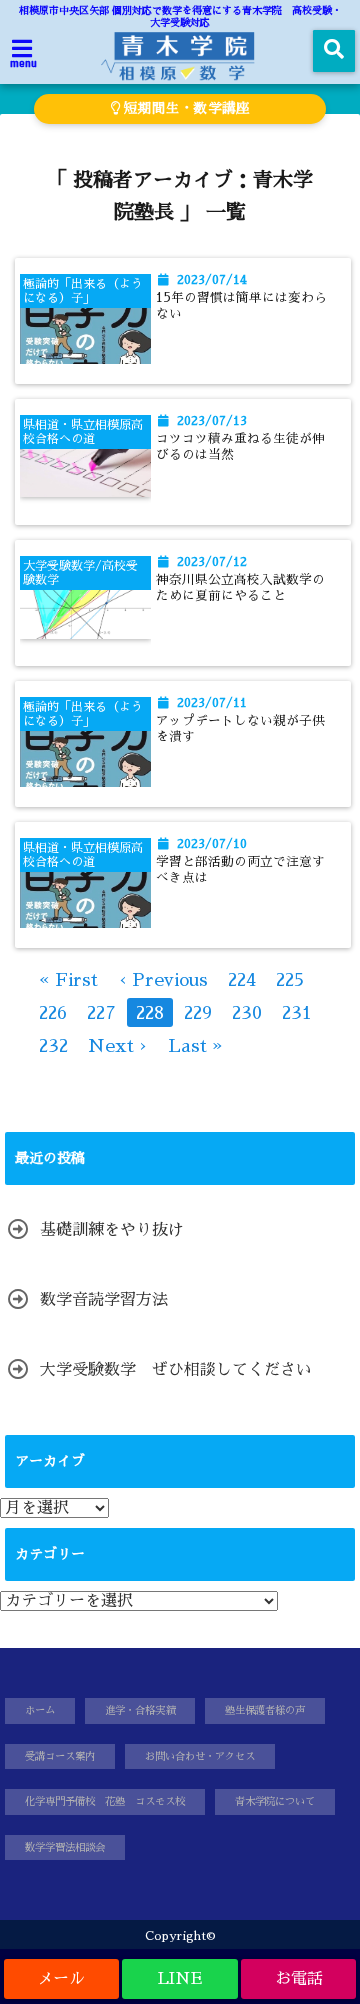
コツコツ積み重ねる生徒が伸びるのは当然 (240, 446)
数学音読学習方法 (104, 1300)
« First (68, 980)
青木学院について (275, 1801)
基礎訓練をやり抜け (112, 1230)
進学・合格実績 (140, 1710)
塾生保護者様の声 (265, 1710)
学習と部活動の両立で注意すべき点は (240, 869)
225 (290, 980)
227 (101, 1013)
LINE (180, 1979)
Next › (118, 1046)
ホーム (40, 1710)
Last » (195, 1046)
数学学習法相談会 (65, 1847)
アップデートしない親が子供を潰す (240, 728)
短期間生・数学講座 (185, 108)
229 (198, 1013)
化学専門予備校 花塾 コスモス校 (105, 1801)
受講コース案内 (60, 1756)
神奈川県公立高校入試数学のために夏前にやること (240, 587)
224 (242, 980)
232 (53, 1046)
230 (247, 1013)
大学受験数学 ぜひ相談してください (176, 1370)
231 (297, 1013)
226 (53, 1013)
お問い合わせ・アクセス (200, 1756)
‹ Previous (163, 980)
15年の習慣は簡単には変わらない (241, 305)
